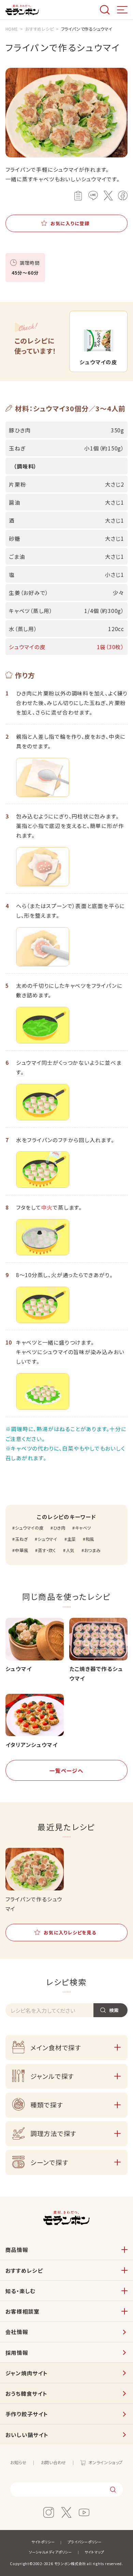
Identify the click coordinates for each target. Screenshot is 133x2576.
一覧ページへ (66, 1770)
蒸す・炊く (47, 1550)
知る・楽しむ (21, 2291)
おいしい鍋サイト (27, 2435)
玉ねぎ (21, 1539)
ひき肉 (59, 1528)
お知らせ (18, 2463)
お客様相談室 (23, 2311)
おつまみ (92, 1550)
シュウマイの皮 (29, 1528)
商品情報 (17, 2250)
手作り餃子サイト (27, 2414)
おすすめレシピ (24, 2270)
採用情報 (17, 2352)
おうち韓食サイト (26, 2393)
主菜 (71, 1539)
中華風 (21, 1550)
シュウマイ (47, 1539)
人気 (70, 1550)
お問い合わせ (54, 2463)
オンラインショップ (106, 2463)
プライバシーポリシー (85, 2542)
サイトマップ (94, 2552)
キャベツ (83, 1528)
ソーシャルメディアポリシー (50, 2552)
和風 (90, 1539)
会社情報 (17, 2332)
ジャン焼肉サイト (27, 2373)
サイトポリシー (43, 2542)
